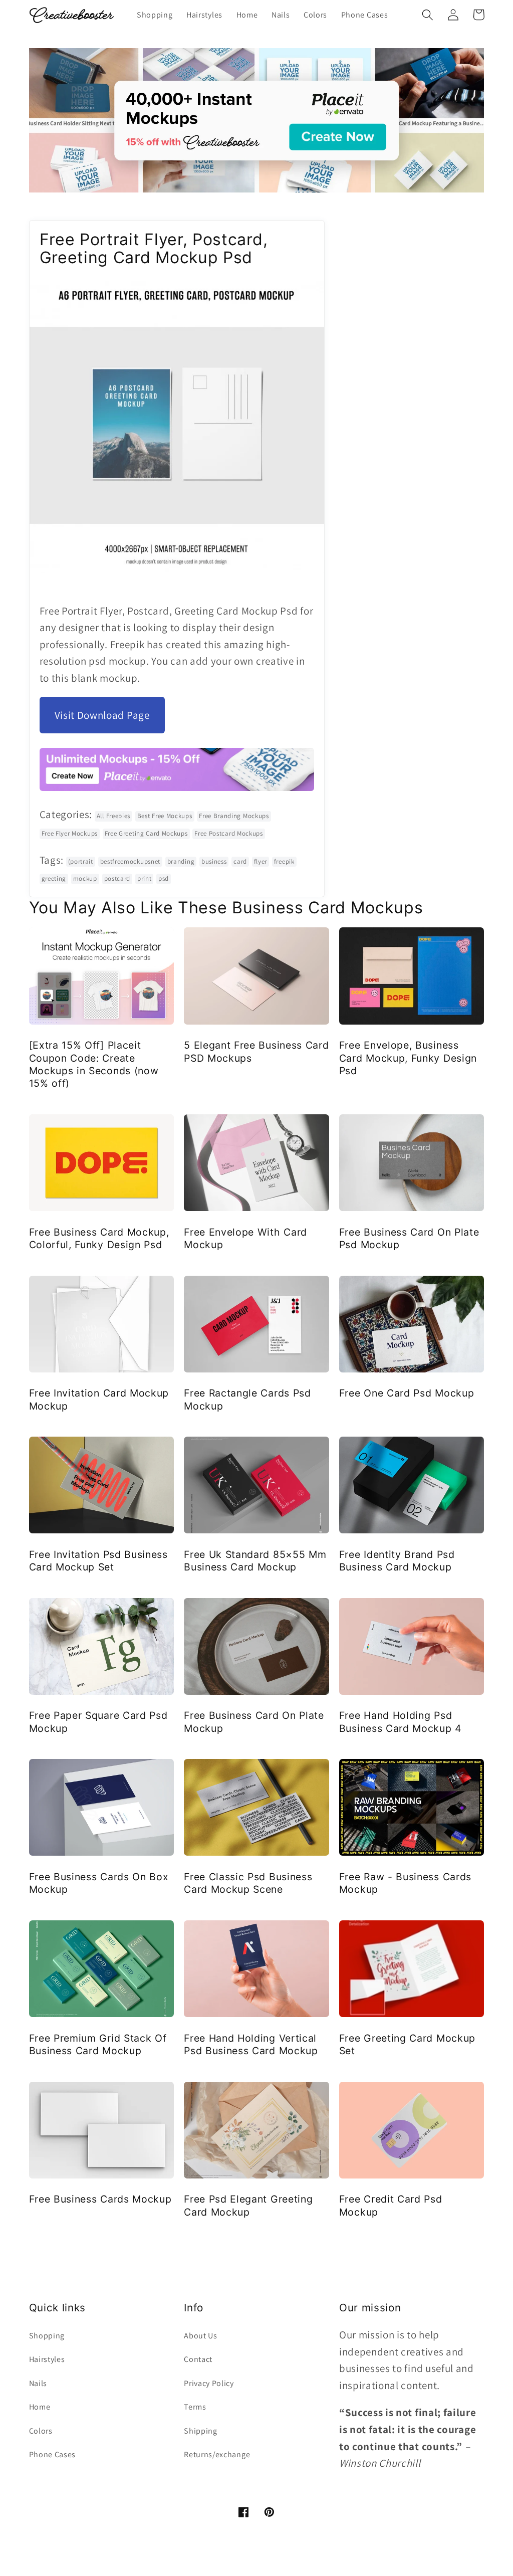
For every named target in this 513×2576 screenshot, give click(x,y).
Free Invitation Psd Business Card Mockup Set (98, 1561)
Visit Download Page (102, 715)
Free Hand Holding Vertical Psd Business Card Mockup (251, 2044)
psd (164, 878)
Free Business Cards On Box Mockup (99, 1883)
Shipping (201, 2431)
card (240, 861)
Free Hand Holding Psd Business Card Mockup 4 (401, 1722)
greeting (54, 878)
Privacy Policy (209, 2383)
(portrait (81, 861)
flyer (261, 861)
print (144, 878)
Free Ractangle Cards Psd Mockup (247, 1399)
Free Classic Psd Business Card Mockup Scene (248, 1883)
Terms (195, 2407)
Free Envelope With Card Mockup (245, 1238)
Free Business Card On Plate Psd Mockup (409, 1238)
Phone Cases (53, 2454)
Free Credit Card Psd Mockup (391, 2205)
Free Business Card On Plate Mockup (254, 1722)
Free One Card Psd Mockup (407, 1393)
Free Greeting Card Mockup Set (407, 2044)
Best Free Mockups (165, 816)
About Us (201, 2336)
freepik (284, 861)
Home (40, 2407)
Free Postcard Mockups (229, 833)
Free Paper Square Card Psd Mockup (98, 1722)
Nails (38, 2383)
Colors (41, 2431)
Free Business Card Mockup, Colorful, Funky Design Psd (99, 1238)
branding (181, 861)
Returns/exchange (217, 2454)
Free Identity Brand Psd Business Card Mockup (397, 1561)
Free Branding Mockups (234, 816)
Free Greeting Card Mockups (146, 833)
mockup (85, 878)
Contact (198, 2359)
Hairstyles (47, 2359)
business (214, 861)
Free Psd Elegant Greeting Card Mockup (248, 2205)
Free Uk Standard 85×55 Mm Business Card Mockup (255, 1561)
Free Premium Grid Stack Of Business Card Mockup (98, 2044)
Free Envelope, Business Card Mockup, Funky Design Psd (408, 1058)
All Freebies (113, 816)
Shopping (47, 2336)
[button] (428, 15)
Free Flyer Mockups (70, 833)
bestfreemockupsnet (130, 861)
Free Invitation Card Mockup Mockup (99, 1399)
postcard (117, 878)
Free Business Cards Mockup (100, 2199)
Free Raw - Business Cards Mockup (405, 1883)
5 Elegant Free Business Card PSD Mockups (256, 1051)
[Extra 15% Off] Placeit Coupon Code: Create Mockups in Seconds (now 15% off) (94, 1064)
